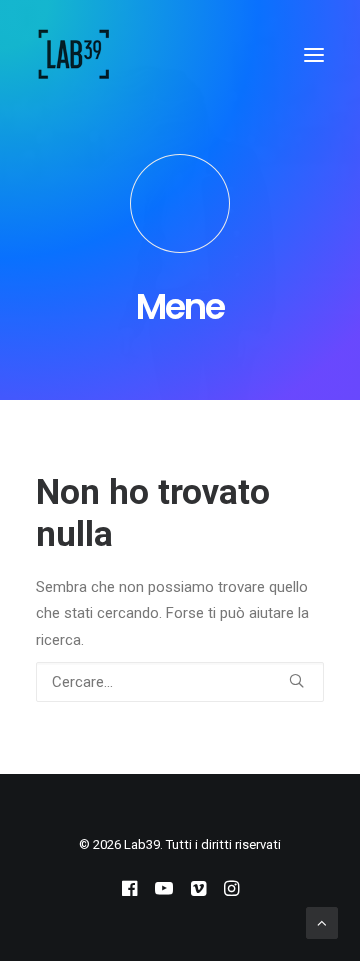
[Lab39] (74, 54)
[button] (314, 54)
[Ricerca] (180, 682)
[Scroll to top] (322, 922)
